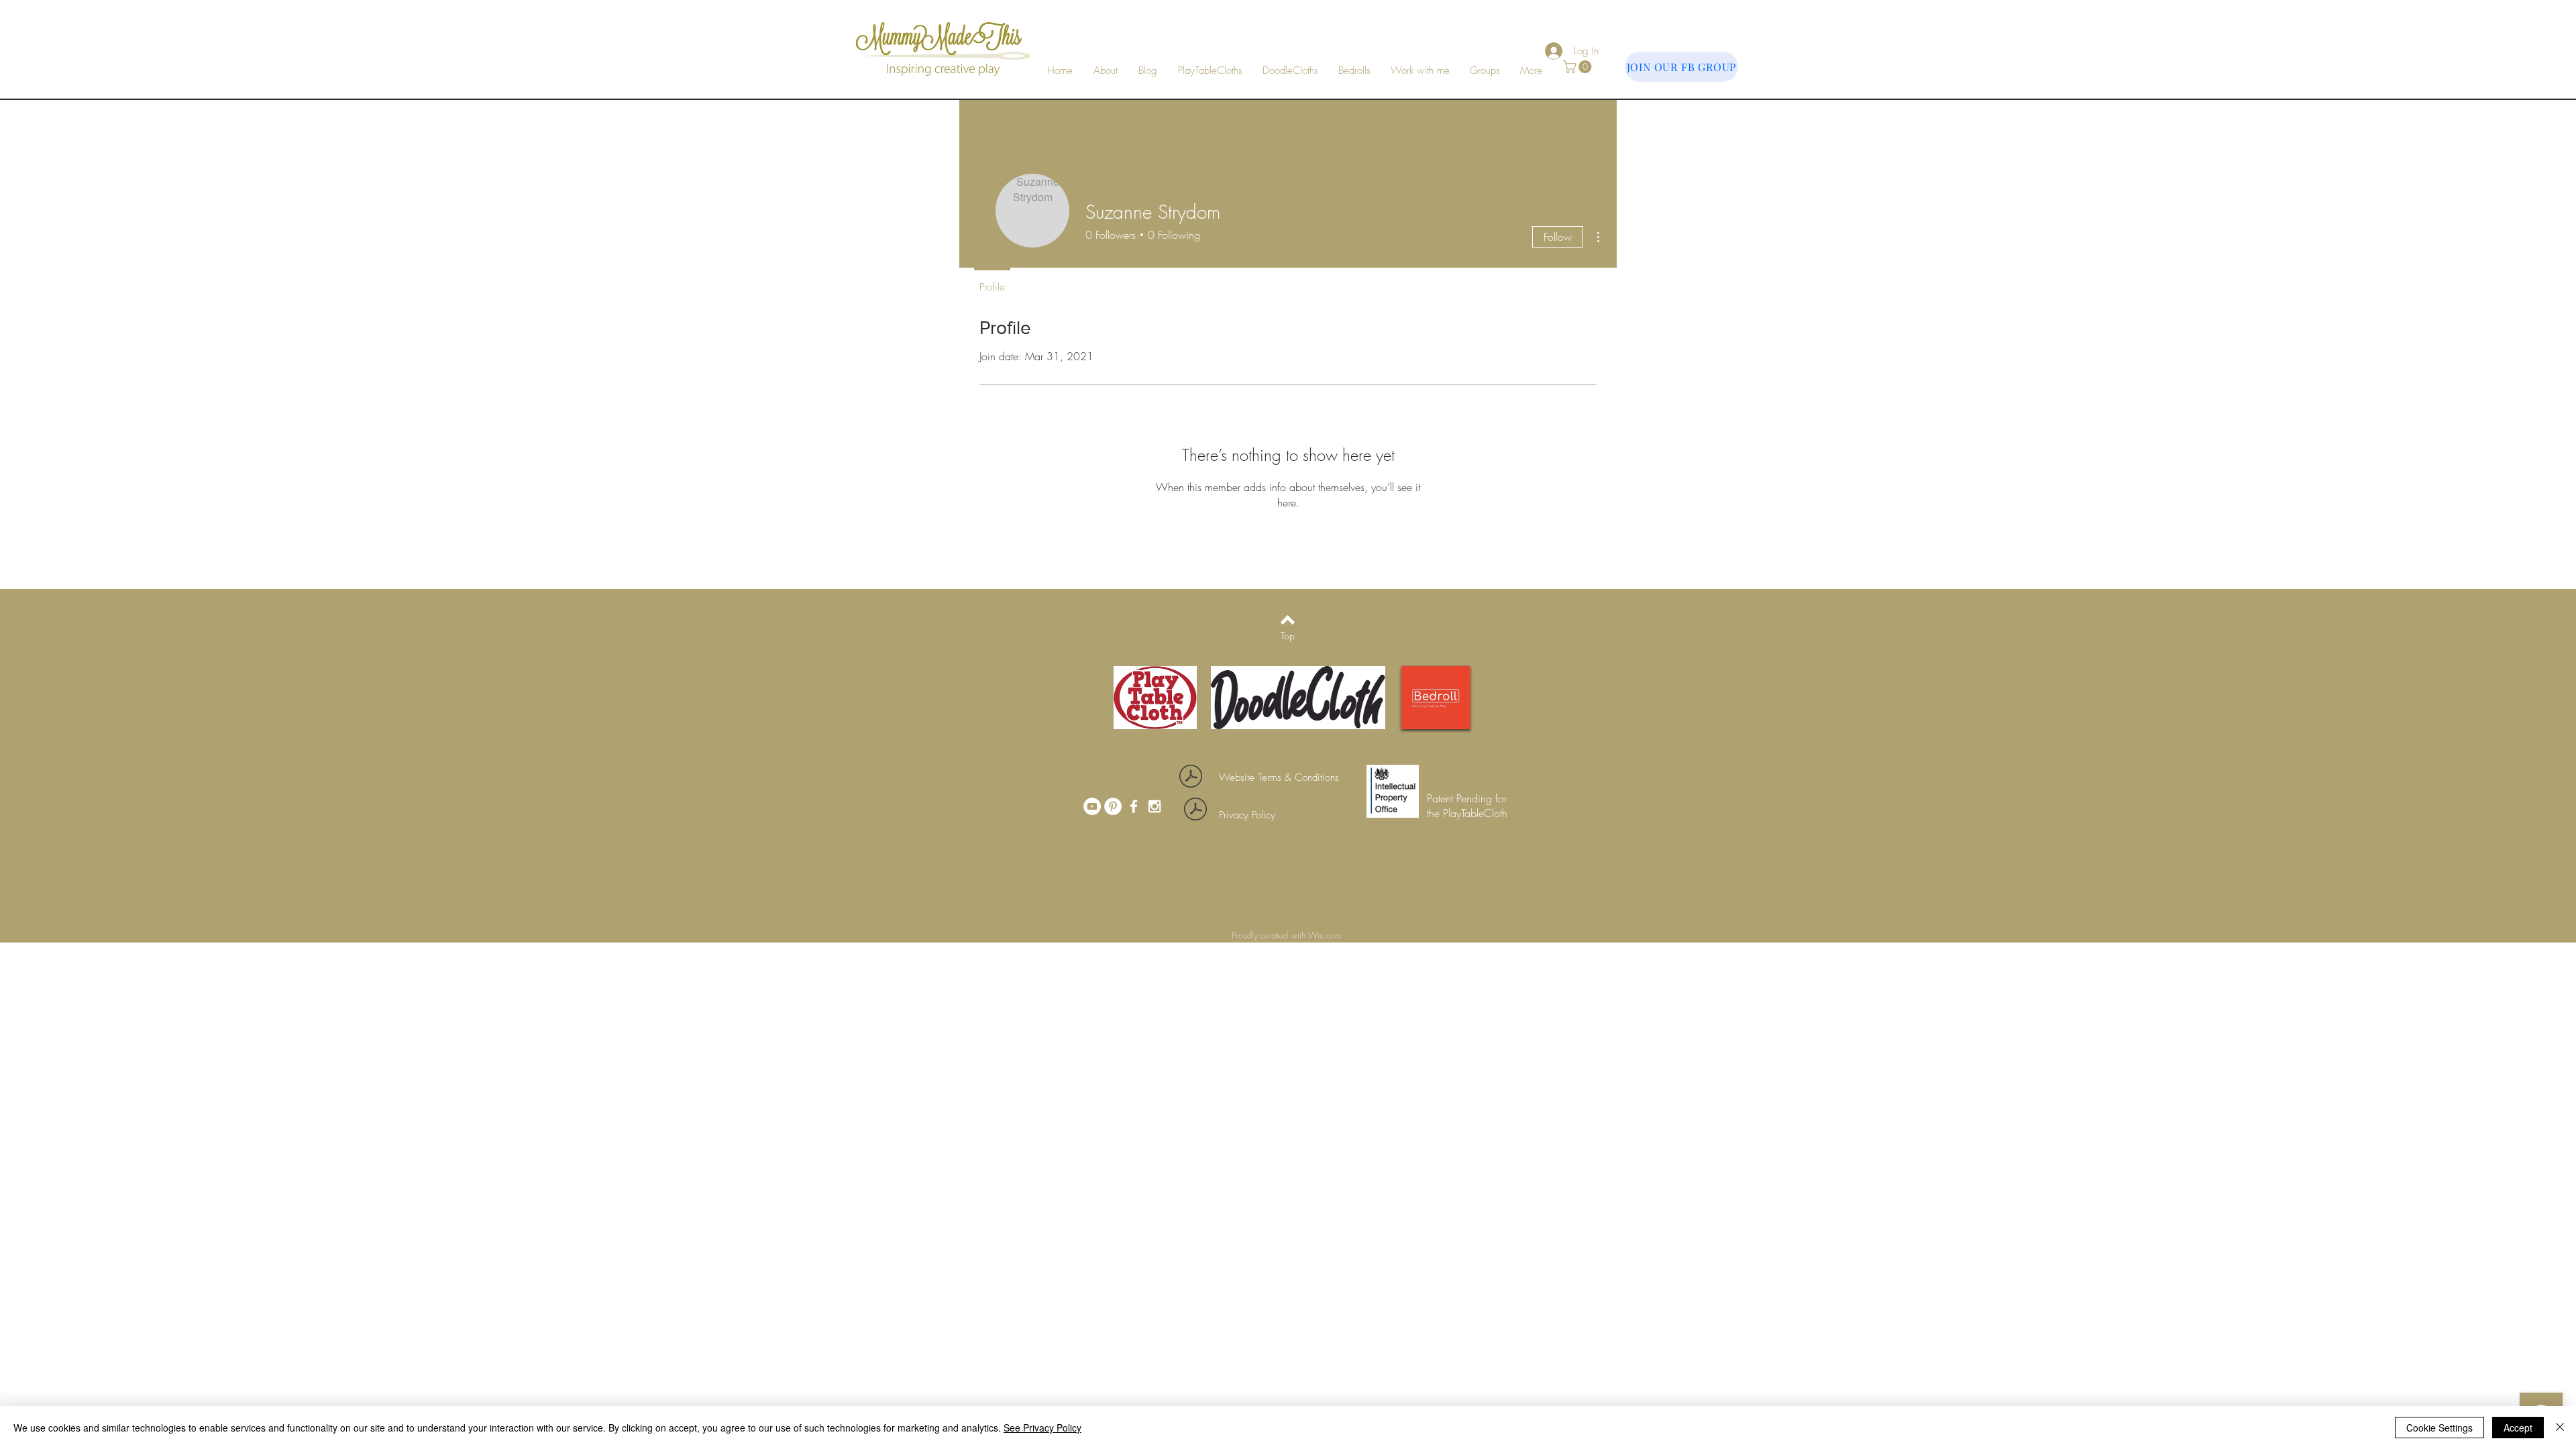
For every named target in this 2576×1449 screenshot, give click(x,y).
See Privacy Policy (1042, 1428)
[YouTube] (1092, 806)
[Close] (2560, 1428)
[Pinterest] (1113, 806)
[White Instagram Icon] (1155, 806)
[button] (1420, 71)
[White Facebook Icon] (1134, 806)
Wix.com (1326, 935)
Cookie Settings (2439, 1428)
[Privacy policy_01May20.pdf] (1195, 811)
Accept (2518, 1428)
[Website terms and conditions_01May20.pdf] (1191, 778)
